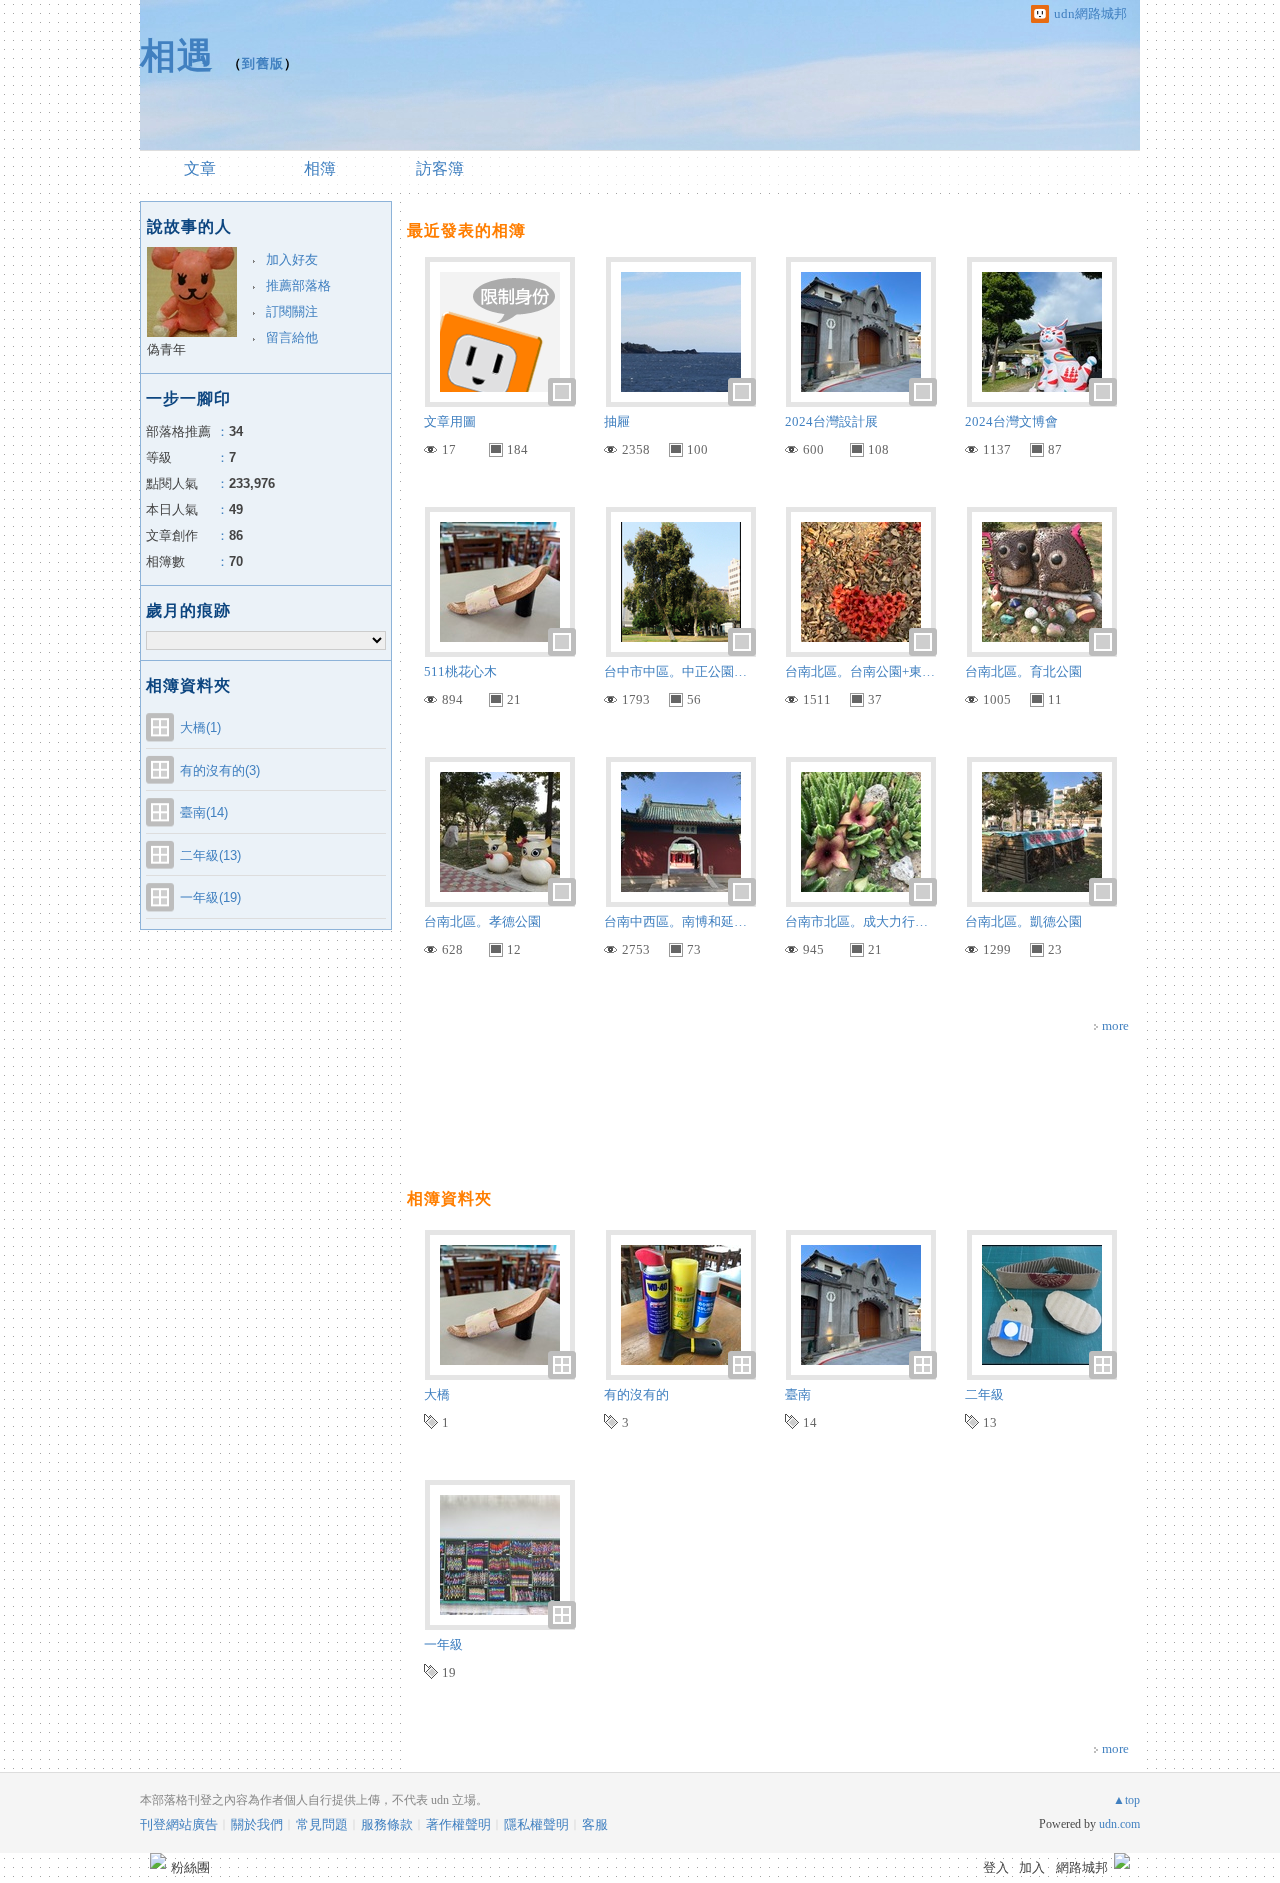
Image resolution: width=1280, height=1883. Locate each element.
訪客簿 (440, 168)
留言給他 (292, 337)
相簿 (320, 168)
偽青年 (166, 349)
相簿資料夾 (449, 1198)
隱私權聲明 (536, 1824)
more (1115, 1025)
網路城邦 (1082, 1867)
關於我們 (257, 1824)
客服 (595, 1824)
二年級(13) (210, 855)
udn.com (1119, 1824)
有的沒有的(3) (220, 770)
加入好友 (292, 259)
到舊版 (263, 63)
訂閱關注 (292, 311)
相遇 (177, 55)
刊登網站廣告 (179, 1824)
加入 (1032, 1867)
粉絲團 (190, 1867)
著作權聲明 (458, 1824)
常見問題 (322, 1824)
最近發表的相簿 (466, 230)
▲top (1126, 1800)
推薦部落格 (298, 285)
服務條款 (387, 1824)
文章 (200, 168)
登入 (996, 1867)
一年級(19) (210, 897)
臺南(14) (204, 812)
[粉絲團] (158, 1861)
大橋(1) (200, 727)
